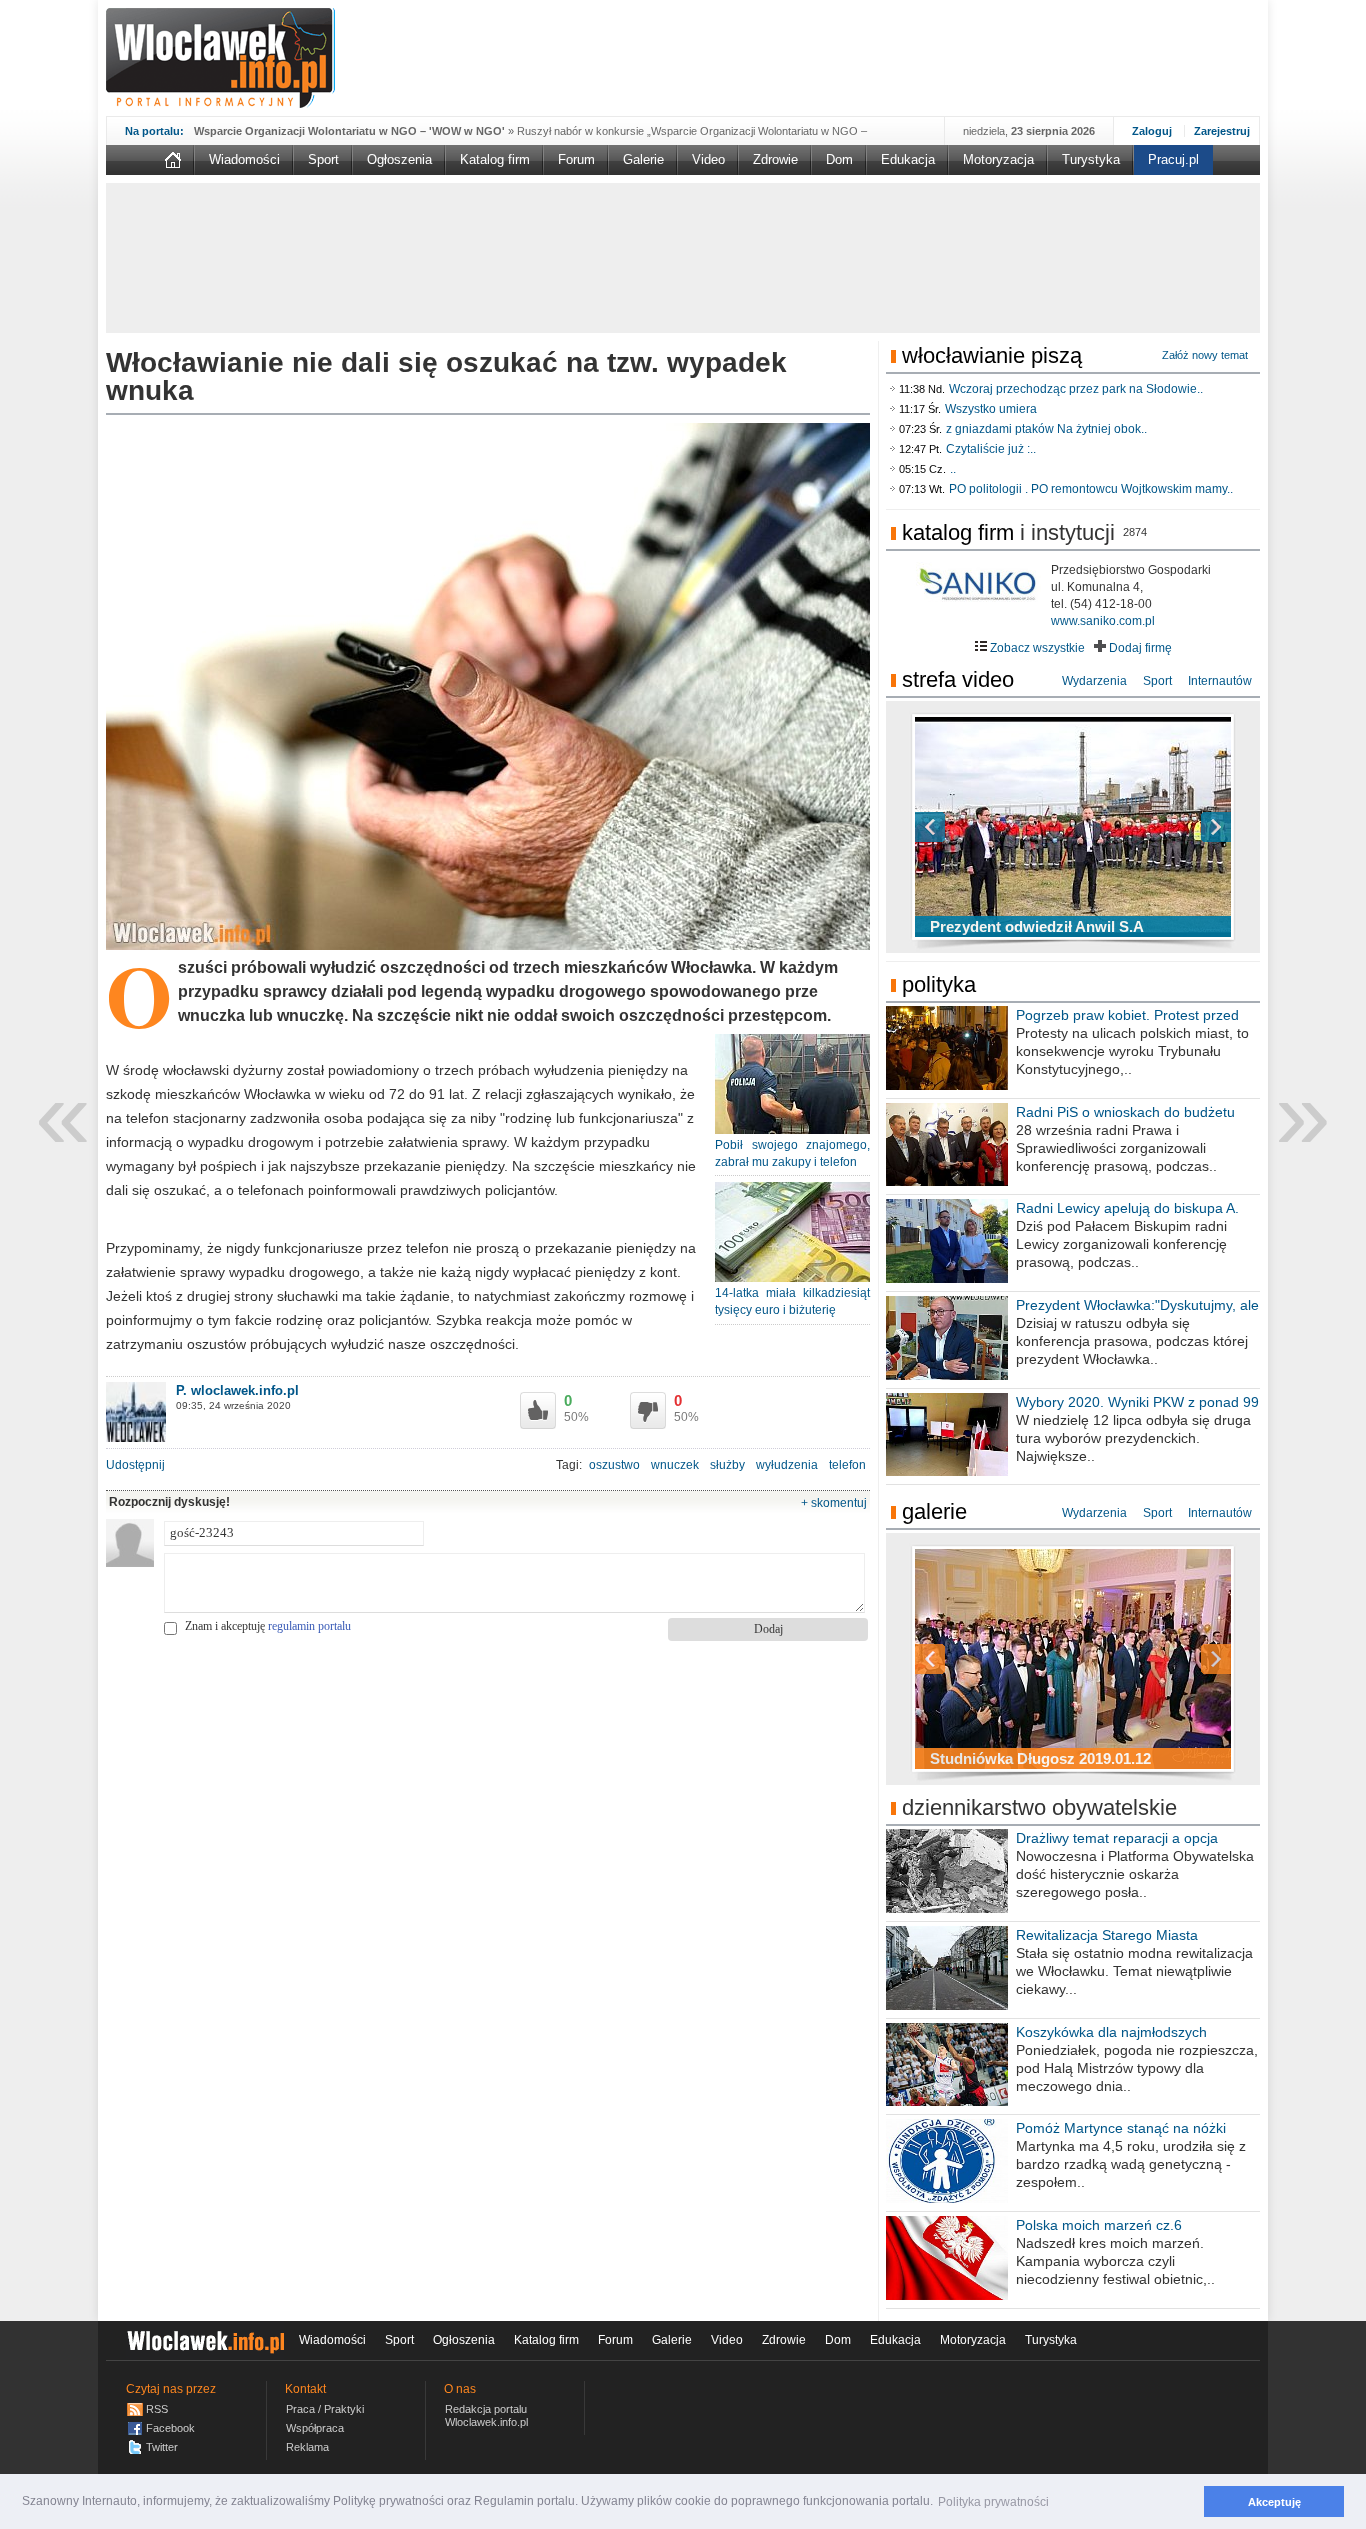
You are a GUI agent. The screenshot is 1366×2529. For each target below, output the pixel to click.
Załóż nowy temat (1205, 355)
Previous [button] (965, 827)
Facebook (170, 2428)
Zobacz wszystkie (1036, 648)
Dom (839, 159)
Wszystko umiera (991, 409)
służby (727, 1465)
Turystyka (1091, 159)
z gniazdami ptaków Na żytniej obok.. (1046, 429)
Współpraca (315, 2428)
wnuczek (675, 1465)
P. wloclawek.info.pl (237, 1390)
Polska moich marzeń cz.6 (1099, 2225)
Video (708, 159)
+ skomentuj (834, 1503)
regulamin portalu (309, 1626)
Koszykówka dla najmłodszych (1111, 2032)
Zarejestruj (1222, 131)
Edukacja (908, 159)
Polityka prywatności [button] (993, 2502)
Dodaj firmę (1139, 648)
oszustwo (614, 1465)
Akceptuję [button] (1274, 2502)
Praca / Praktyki (325, 2409)
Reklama (307, 2447)
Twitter (162, 2447)
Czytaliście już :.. (991, 449)
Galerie (643, 159)
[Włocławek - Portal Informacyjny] (220, 58)
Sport (323, 159)
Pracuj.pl (1173, 159)
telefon (847, 1465)
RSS (157, 2409)
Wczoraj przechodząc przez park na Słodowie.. (1076, 389)
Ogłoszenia (399, 159)
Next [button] (1181, 827)
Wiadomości (244, 159)
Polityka (939, 984)
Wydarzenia (1094, 681)
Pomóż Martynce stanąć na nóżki (1121, 2128)
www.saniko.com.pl (1103, 621)
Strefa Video (958, 679)
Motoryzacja (998, 159)
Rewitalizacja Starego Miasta (1107, 1935)
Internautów (1220, 681)
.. (953, 469)
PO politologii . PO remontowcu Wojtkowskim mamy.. (1091, 489)
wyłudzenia (787, 1465)
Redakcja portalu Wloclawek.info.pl (486, 2415)
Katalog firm (495, 159)
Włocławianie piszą (992, 355)
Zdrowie (775, 159)
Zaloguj (1152, 131)
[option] (1073, 827)
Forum (576, 159)
